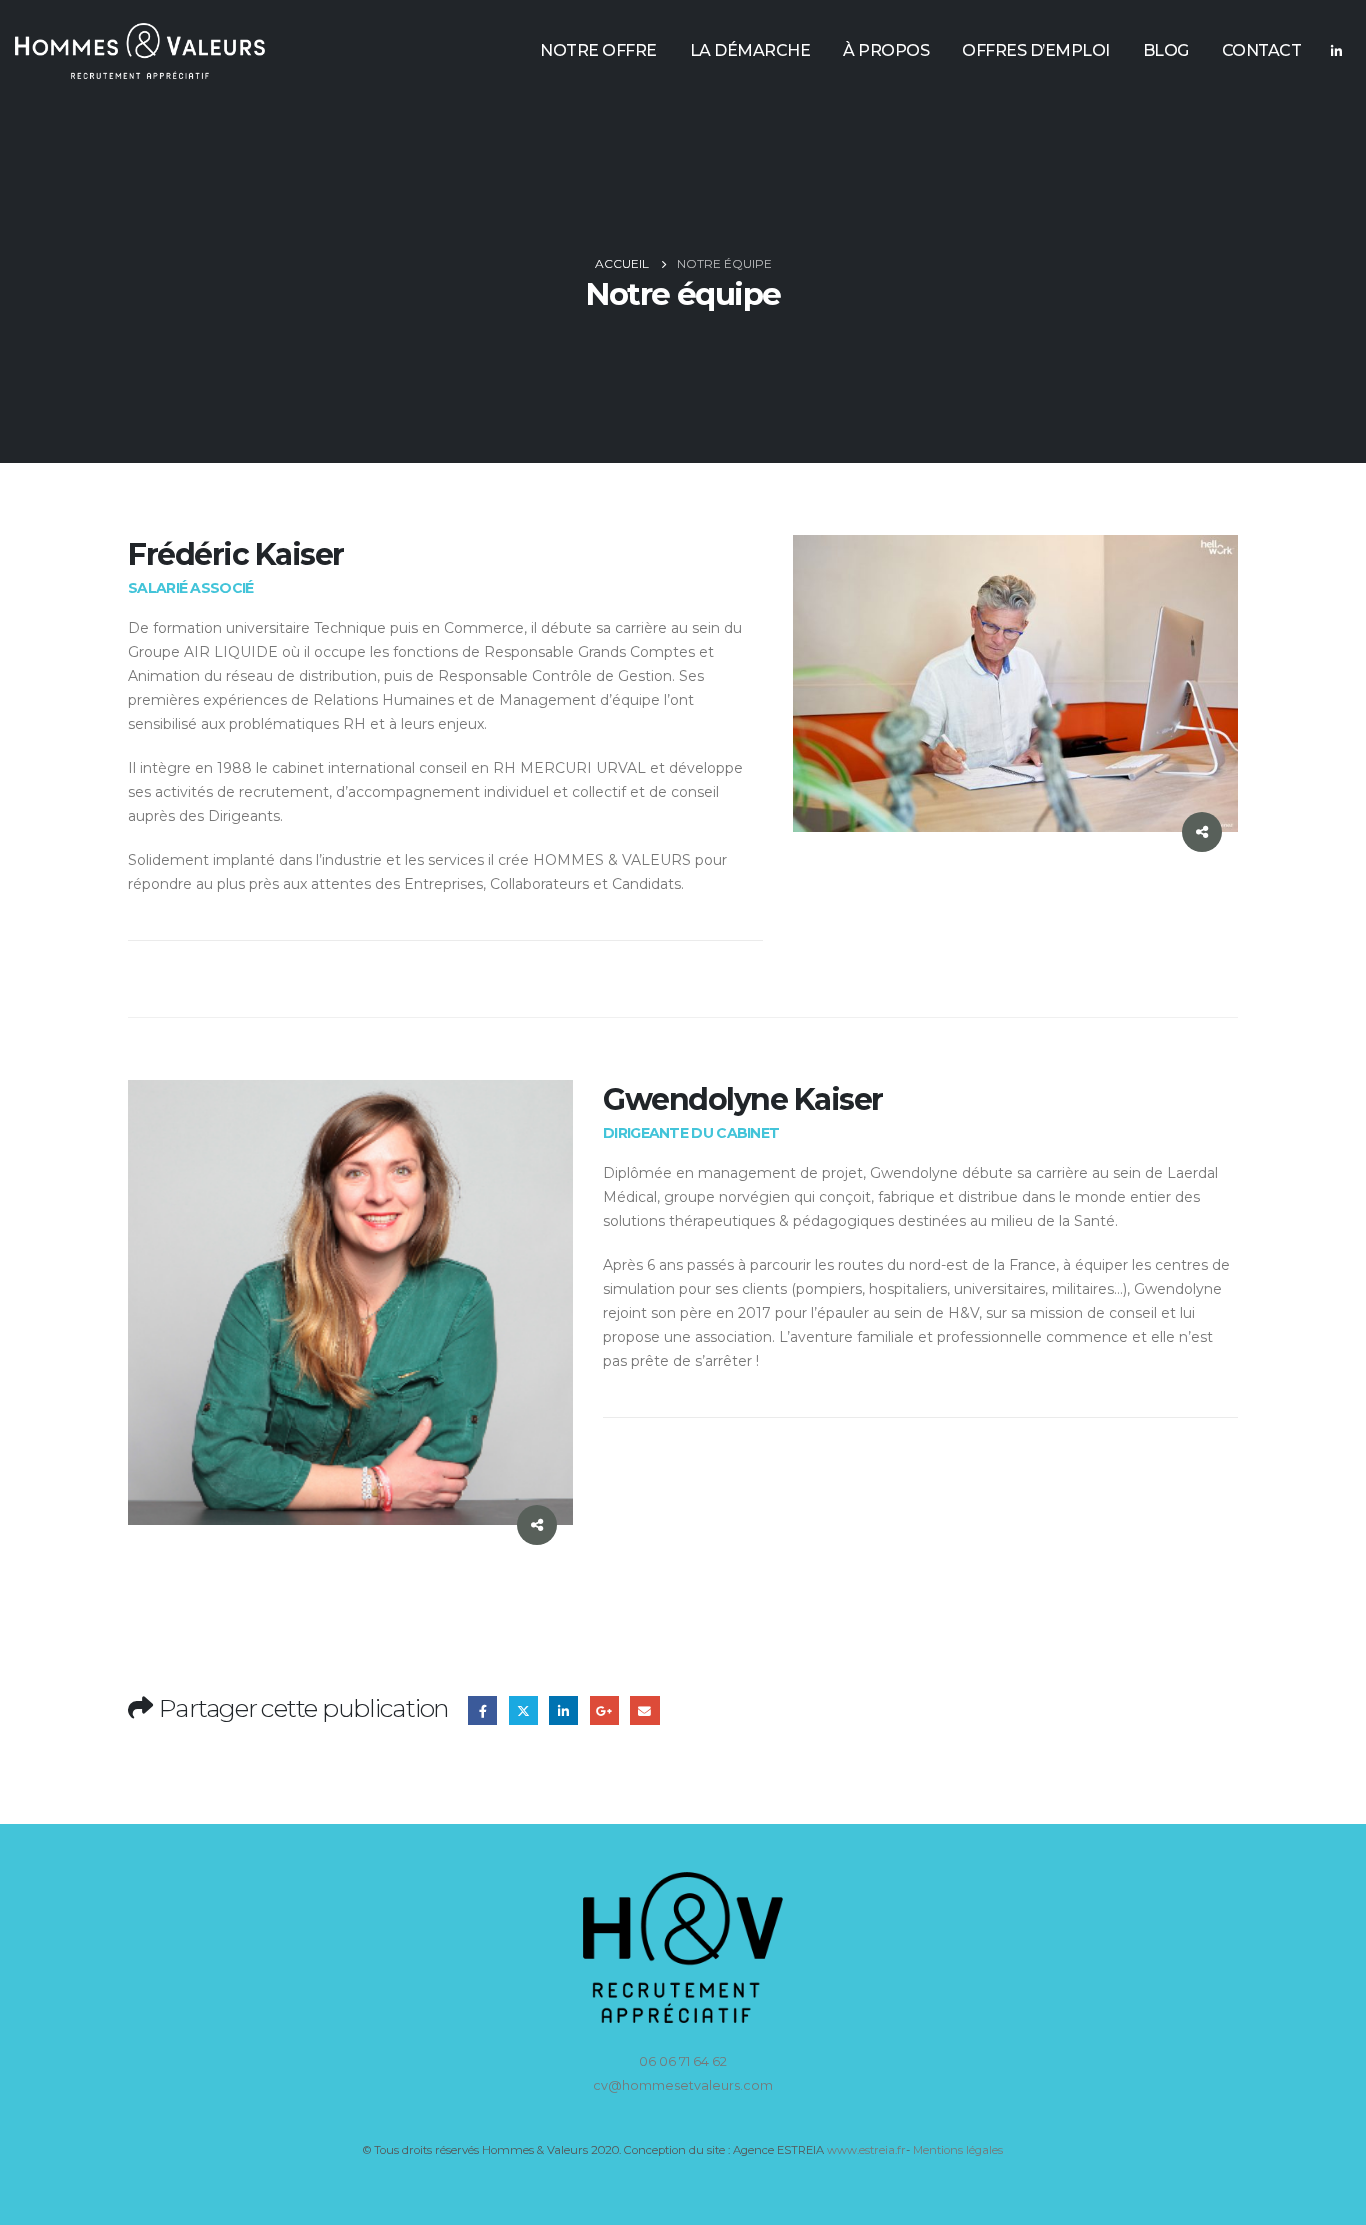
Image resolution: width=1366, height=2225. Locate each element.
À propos (886, 50)
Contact (1262, 50)
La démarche (750, 50)
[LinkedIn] (1336, 51)
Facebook (482, 1710)
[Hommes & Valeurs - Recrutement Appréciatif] (140, 50)
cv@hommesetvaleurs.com (683, 2085)
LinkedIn (563, 1710)
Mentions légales (958, 2150)
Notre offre (598, 50)
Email (644, 1710)
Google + (604, 1710)
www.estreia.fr (866, 2150)
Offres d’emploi (1036, 50)
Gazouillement (523, 1710)
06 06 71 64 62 (683, 2061)
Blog (1166, 50)
